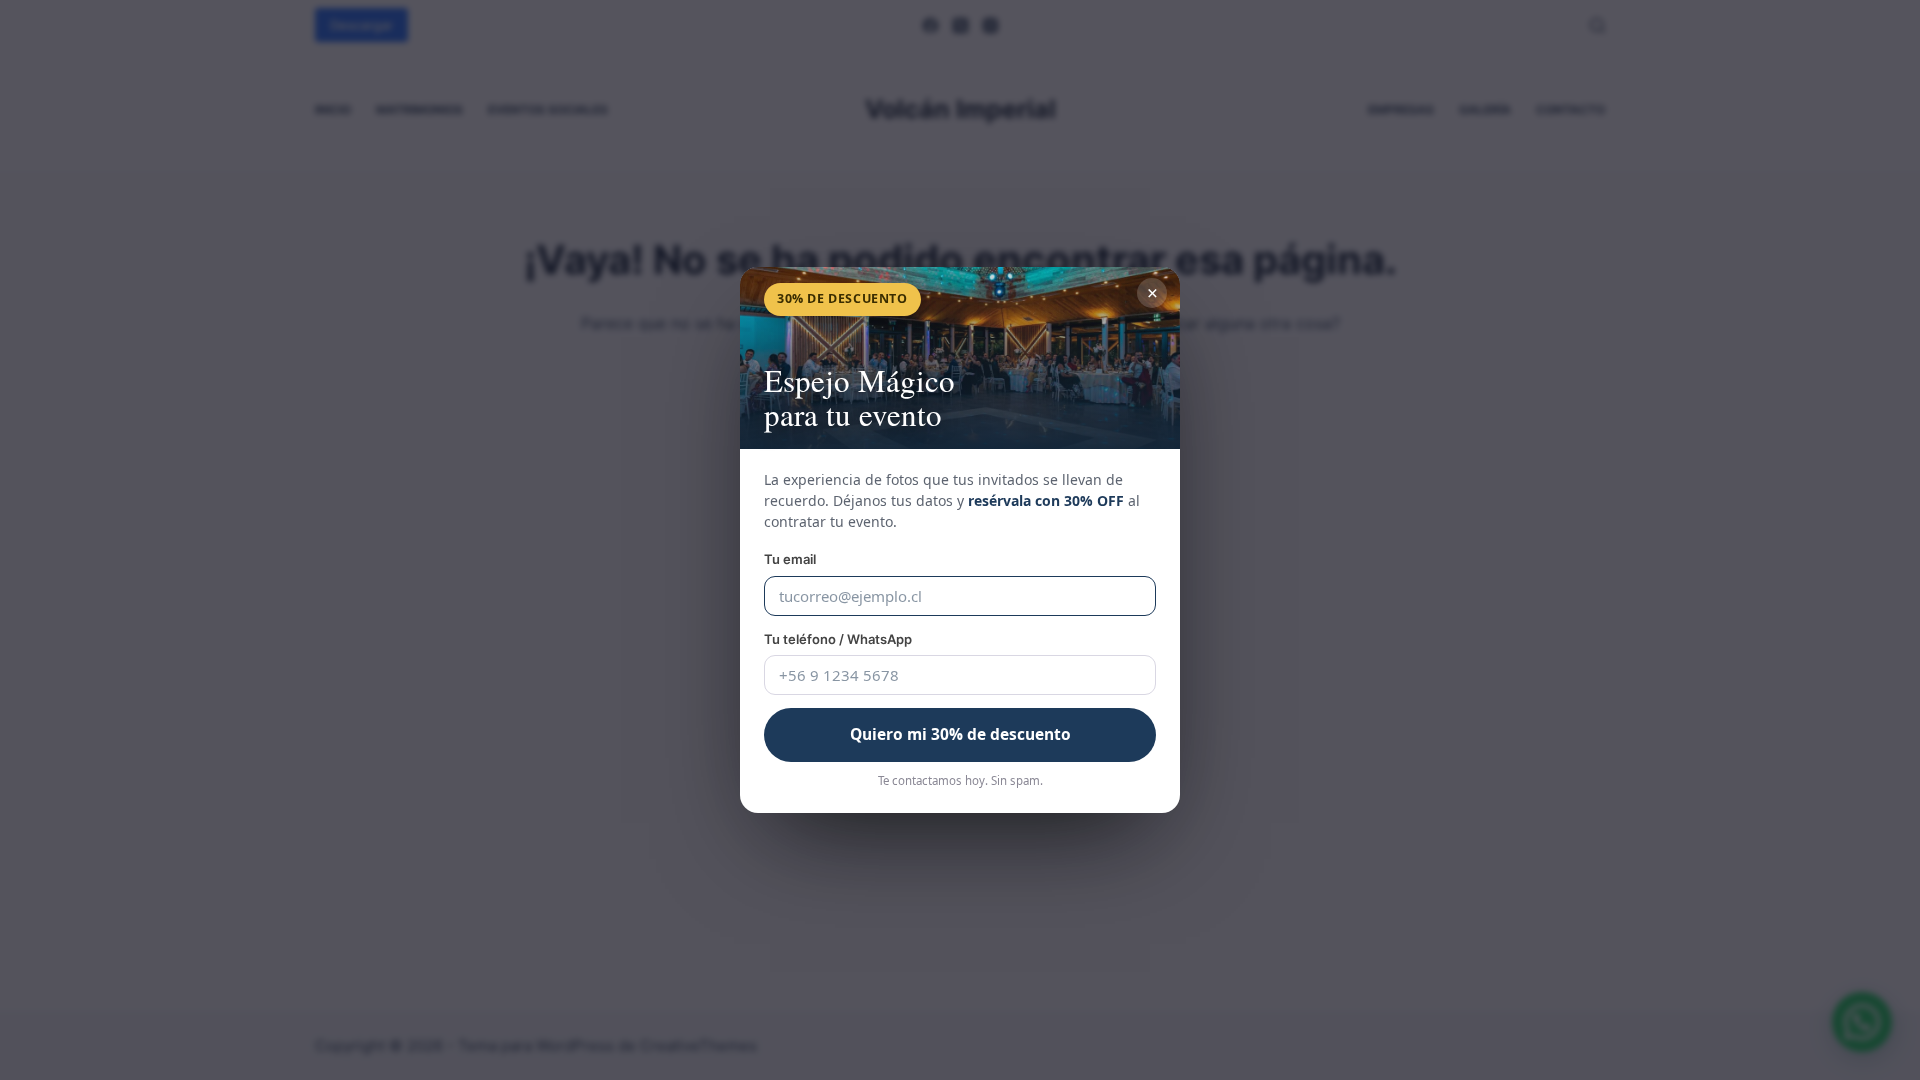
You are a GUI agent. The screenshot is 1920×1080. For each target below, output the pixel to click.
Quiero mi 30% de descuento (960, 734)
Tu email (790, 559)
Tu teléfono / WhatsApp (838, 639)
